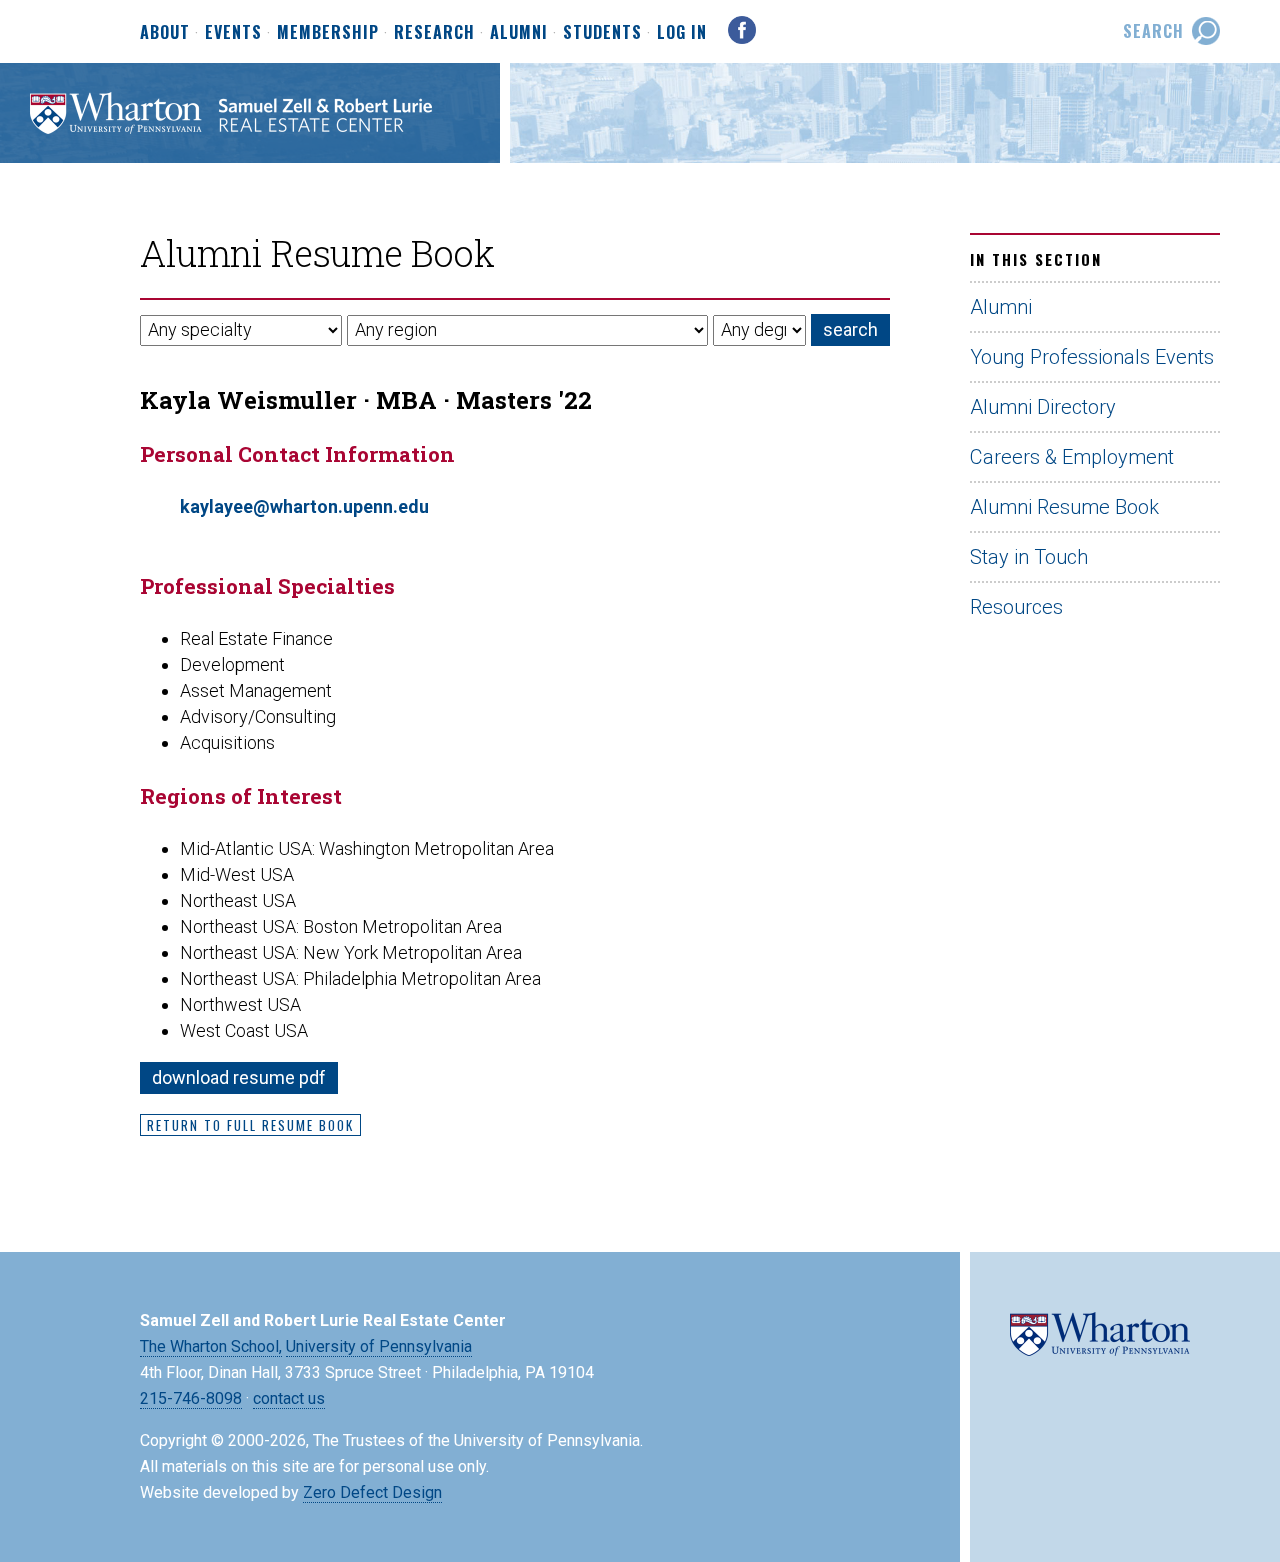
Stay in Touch (1029, 557)
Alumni (519, 33)
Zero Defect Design (372, 1492)
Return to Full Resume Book (250, 1125)
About (165, 33)
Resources (1016, 607)
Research (434, 33)
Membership (328, 33)
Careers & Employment (1072, 457)
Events (233, 33)
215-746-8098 (191, 1398)
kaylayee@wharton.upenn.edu (304, 506)
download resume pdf (239, 1077)
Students (602, 33)
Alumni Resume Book (1064, 507)
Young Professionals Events (1092, 357)
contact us (289, 1398)
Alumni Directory (1043, 407)
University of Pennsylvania (379, 1346)
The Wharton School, (211, 1346)
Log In (682, 32)
